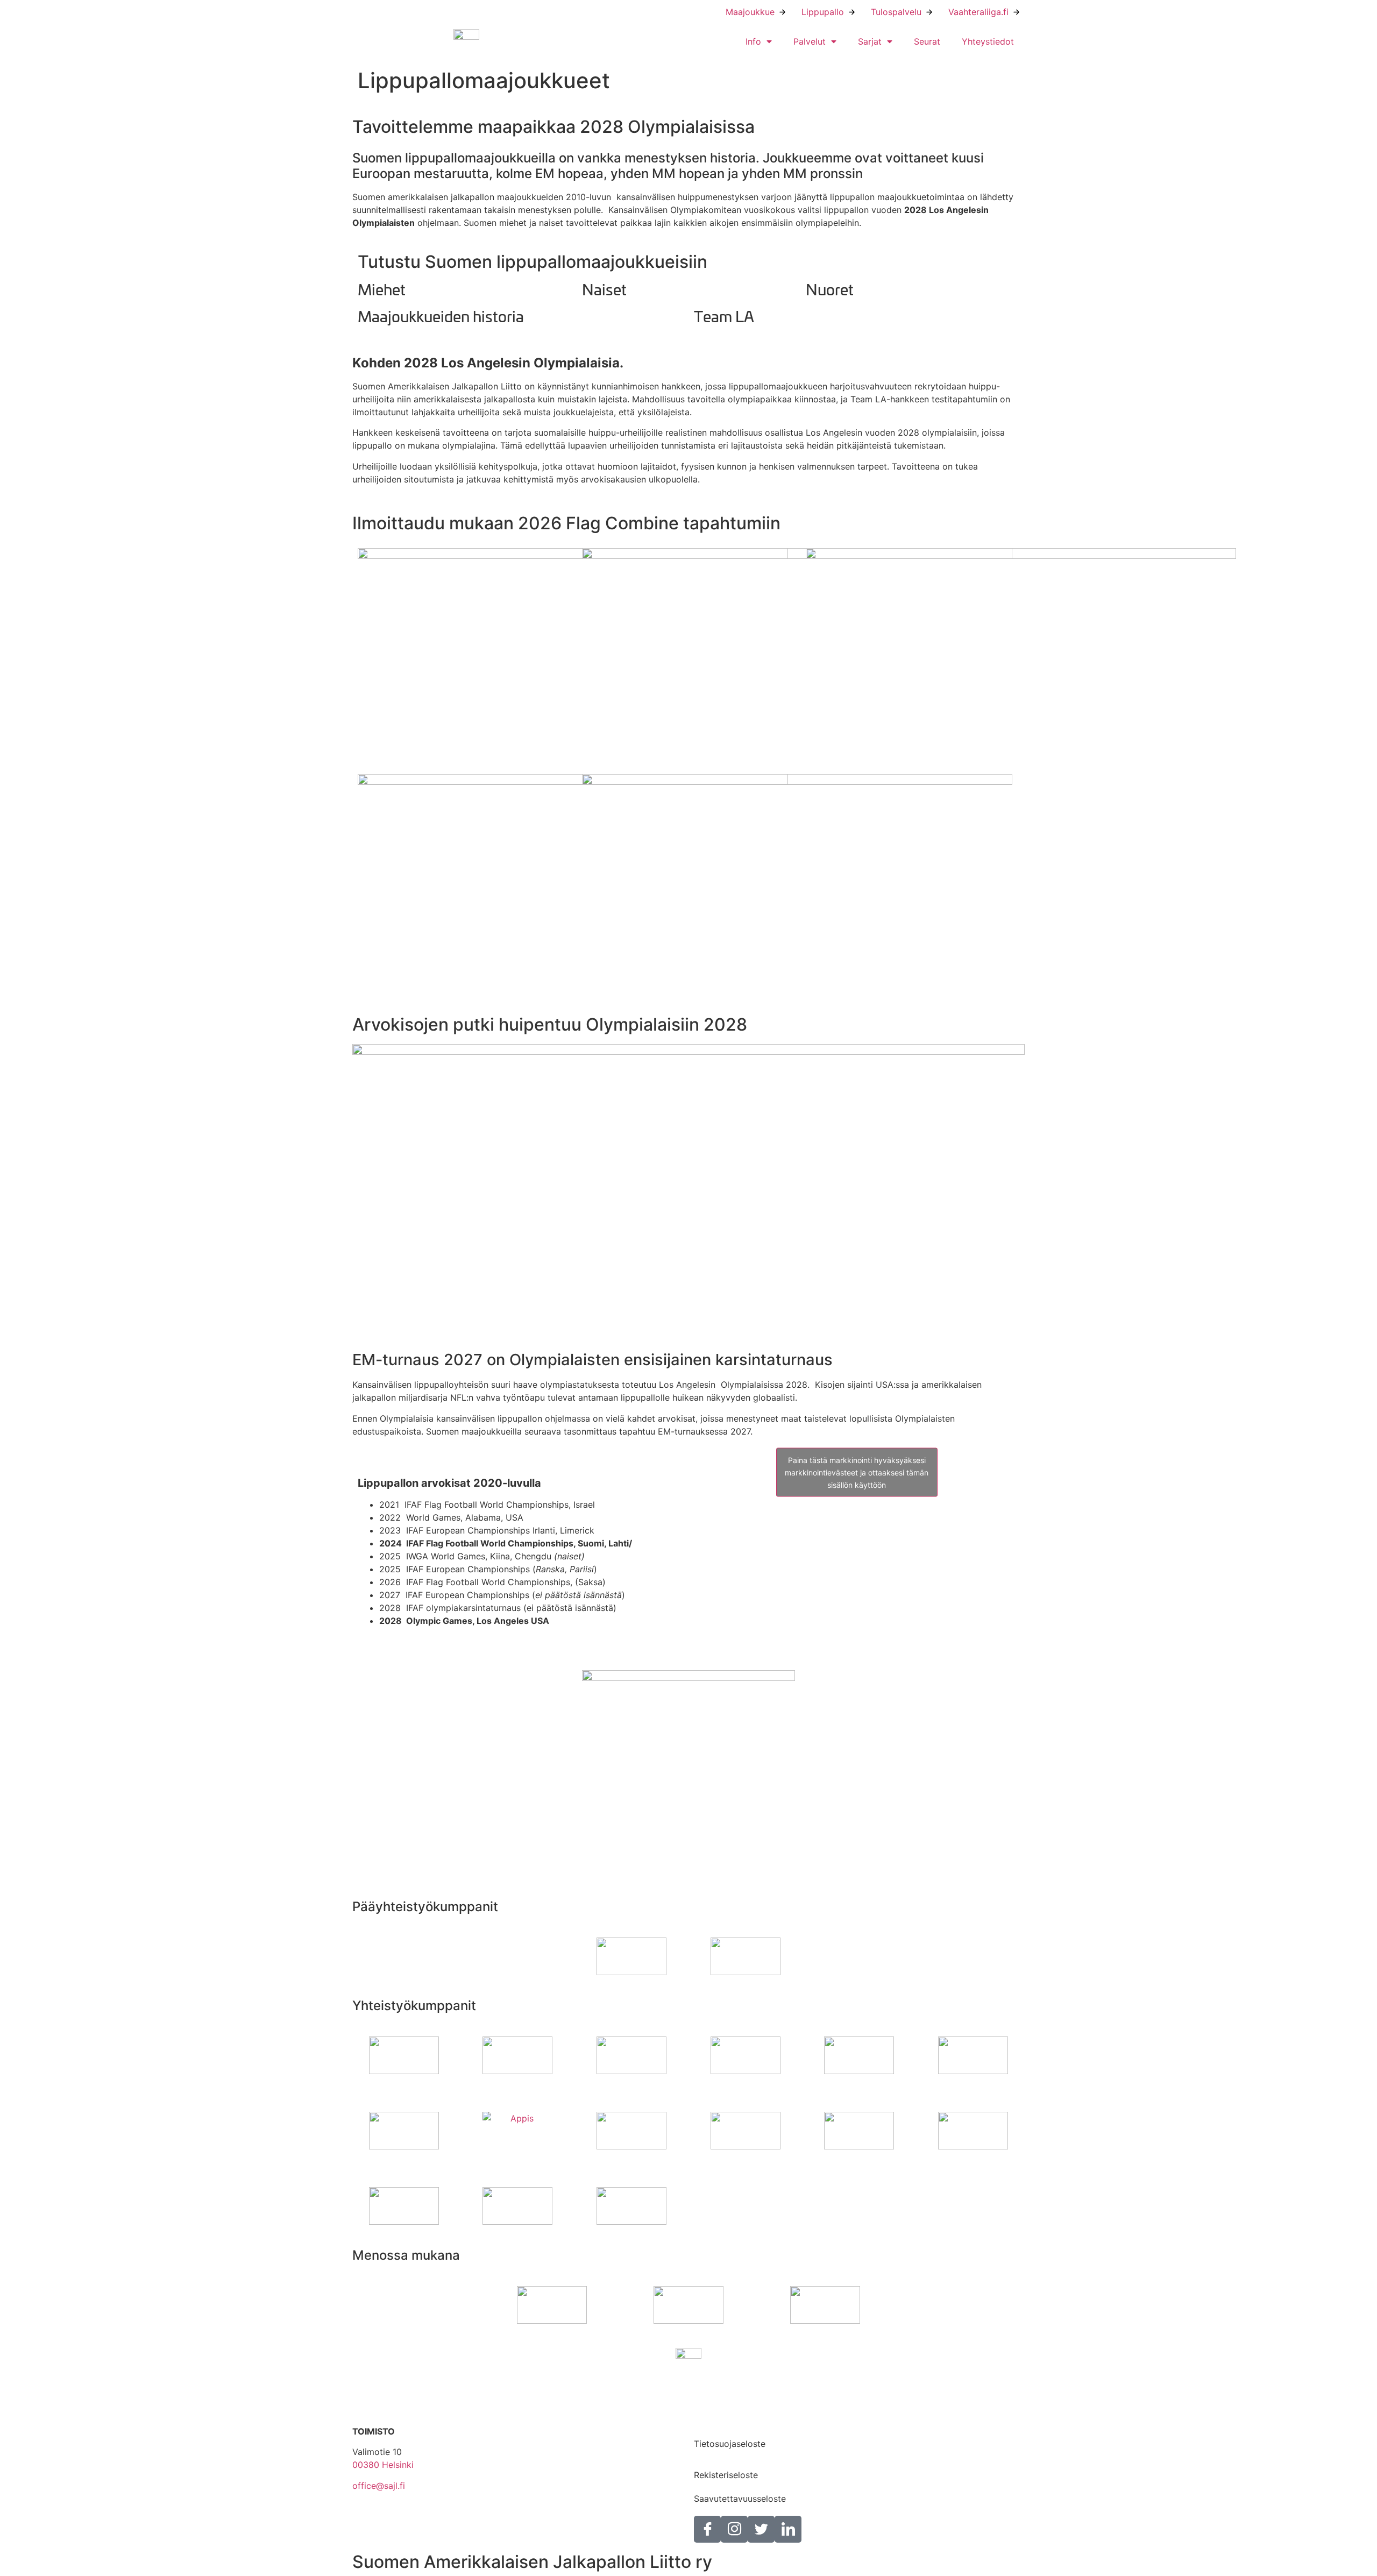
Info (753, 41)
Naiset (604, 289)
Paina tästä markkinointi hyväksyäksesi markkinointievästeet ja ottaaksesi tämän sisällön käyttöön (857, 1472)
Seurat (927, 41)
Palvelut (810, 41)
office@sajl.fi (379, 2486)
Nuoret (830, 289)
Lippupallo (823, 12)
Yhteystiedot (988, 41)
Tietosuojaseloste (730, 2444)
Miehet (382, 289)
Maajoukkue (750, 12)
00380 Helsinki (383, 2465)
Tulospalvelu (896, 12)
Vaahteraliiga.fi (978, 12)
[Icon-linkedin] (788, 2529)
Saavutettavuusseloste (740, 2499)
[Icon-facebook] (707, 2529)
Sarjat (870, 41)
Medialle (711, 2420)
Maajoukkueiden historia (441, 315)
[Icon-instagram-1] (734, 2529)
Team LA (724, 315)
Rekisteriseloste (726, 2475)
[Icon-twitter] (761, 2529)
